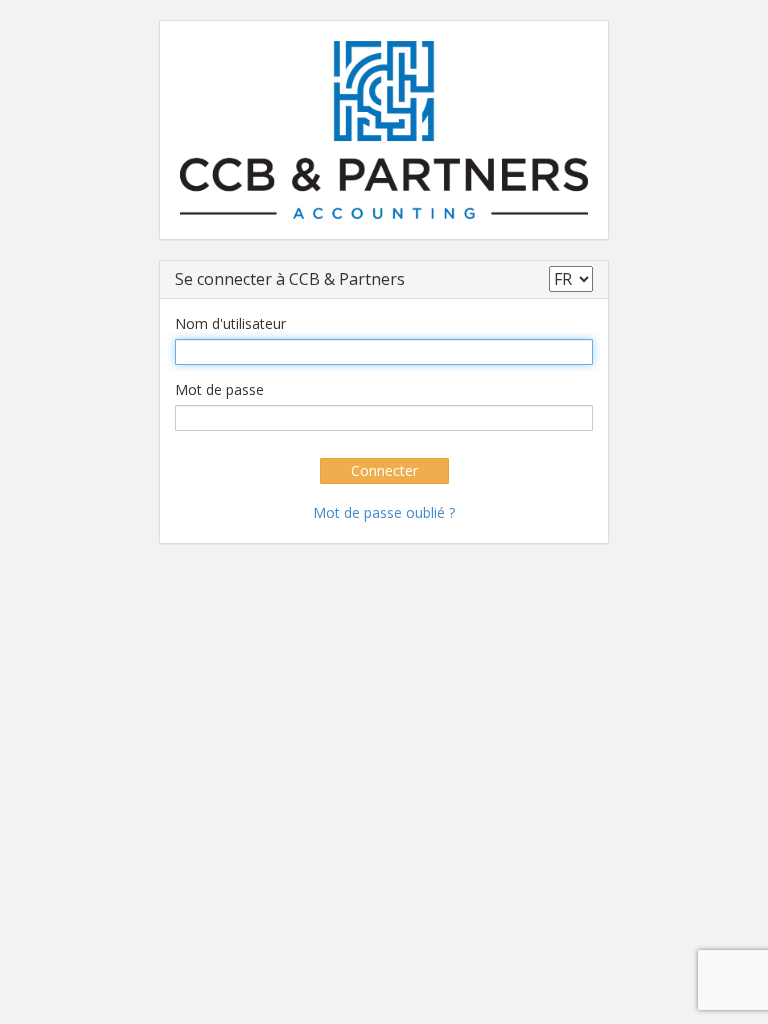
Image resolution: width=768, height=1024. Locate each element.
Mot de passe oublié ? (384, 512)
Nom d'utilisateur (230, 323)
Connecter (384, 470)
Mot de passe (219, 389)
